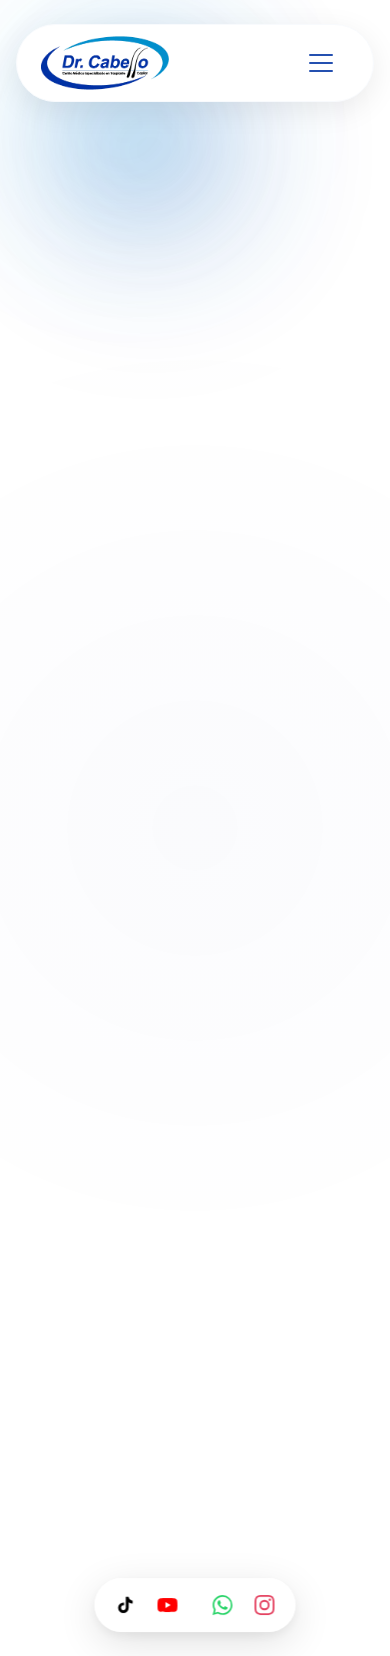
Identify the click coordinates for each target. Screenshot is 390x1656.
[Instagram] (265, 1605)
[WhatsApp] (223, 1605)
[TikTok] (126, 1605)
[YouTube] (168, 1605)
